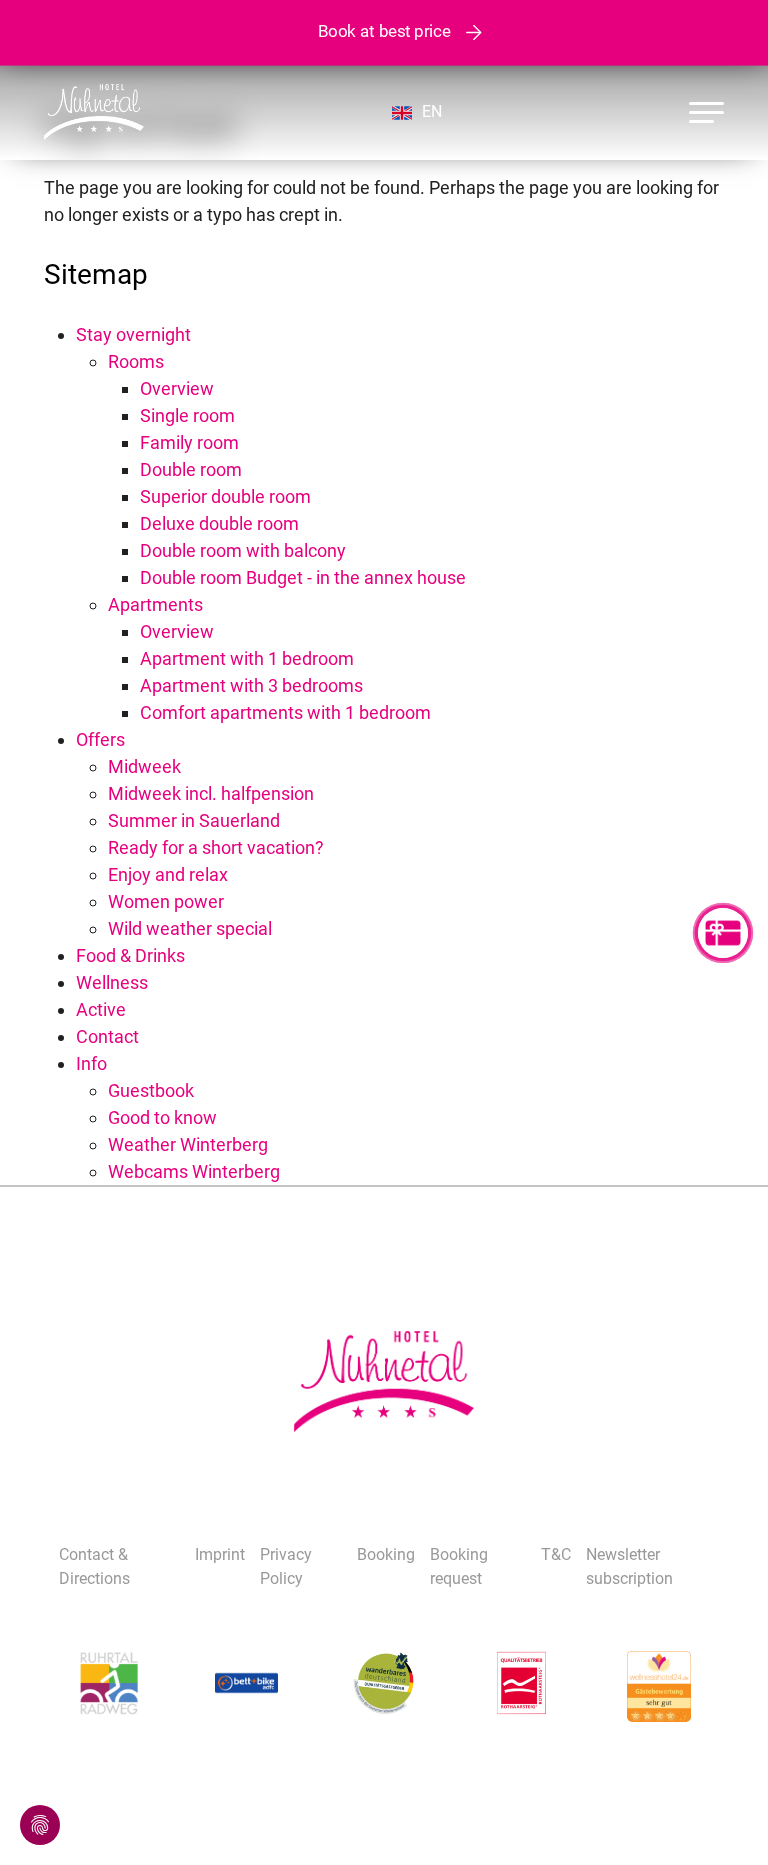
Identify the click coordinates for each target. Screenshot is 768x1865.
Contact (107, 1036)
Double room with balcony (243, 550)
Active (101, 1009)
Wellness (112, 982)
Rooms (136, 361)
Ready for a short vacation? (216, 847)
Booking (386, 1554)
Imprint (220, 1554)
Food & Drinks (130, 955)
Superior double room (225, 496)
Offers (100, 739)
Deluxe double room (219, 523)
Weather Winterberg (188, 1144)
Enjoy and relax (168, 874)
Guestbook (151, 1090)
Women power (166, 901)
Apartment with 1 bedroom (247, 658)
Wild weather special (190, 928)
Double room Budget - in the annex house (303, 577)
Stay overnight (133, 334)
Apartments (155, 604)
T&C (556, 1554)
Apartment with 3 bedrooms (251, 685)
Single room (187, 415)
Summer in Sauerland (194, 820)
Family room (189, 442)
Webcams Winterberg (194, 1171)
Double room (191, 469)
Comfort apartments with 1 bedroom (285, 712)
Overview (177, 388)
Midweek (144, 766)
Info (91, 1063)
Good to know (162, 1117)
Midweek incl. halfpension (211, 793)
